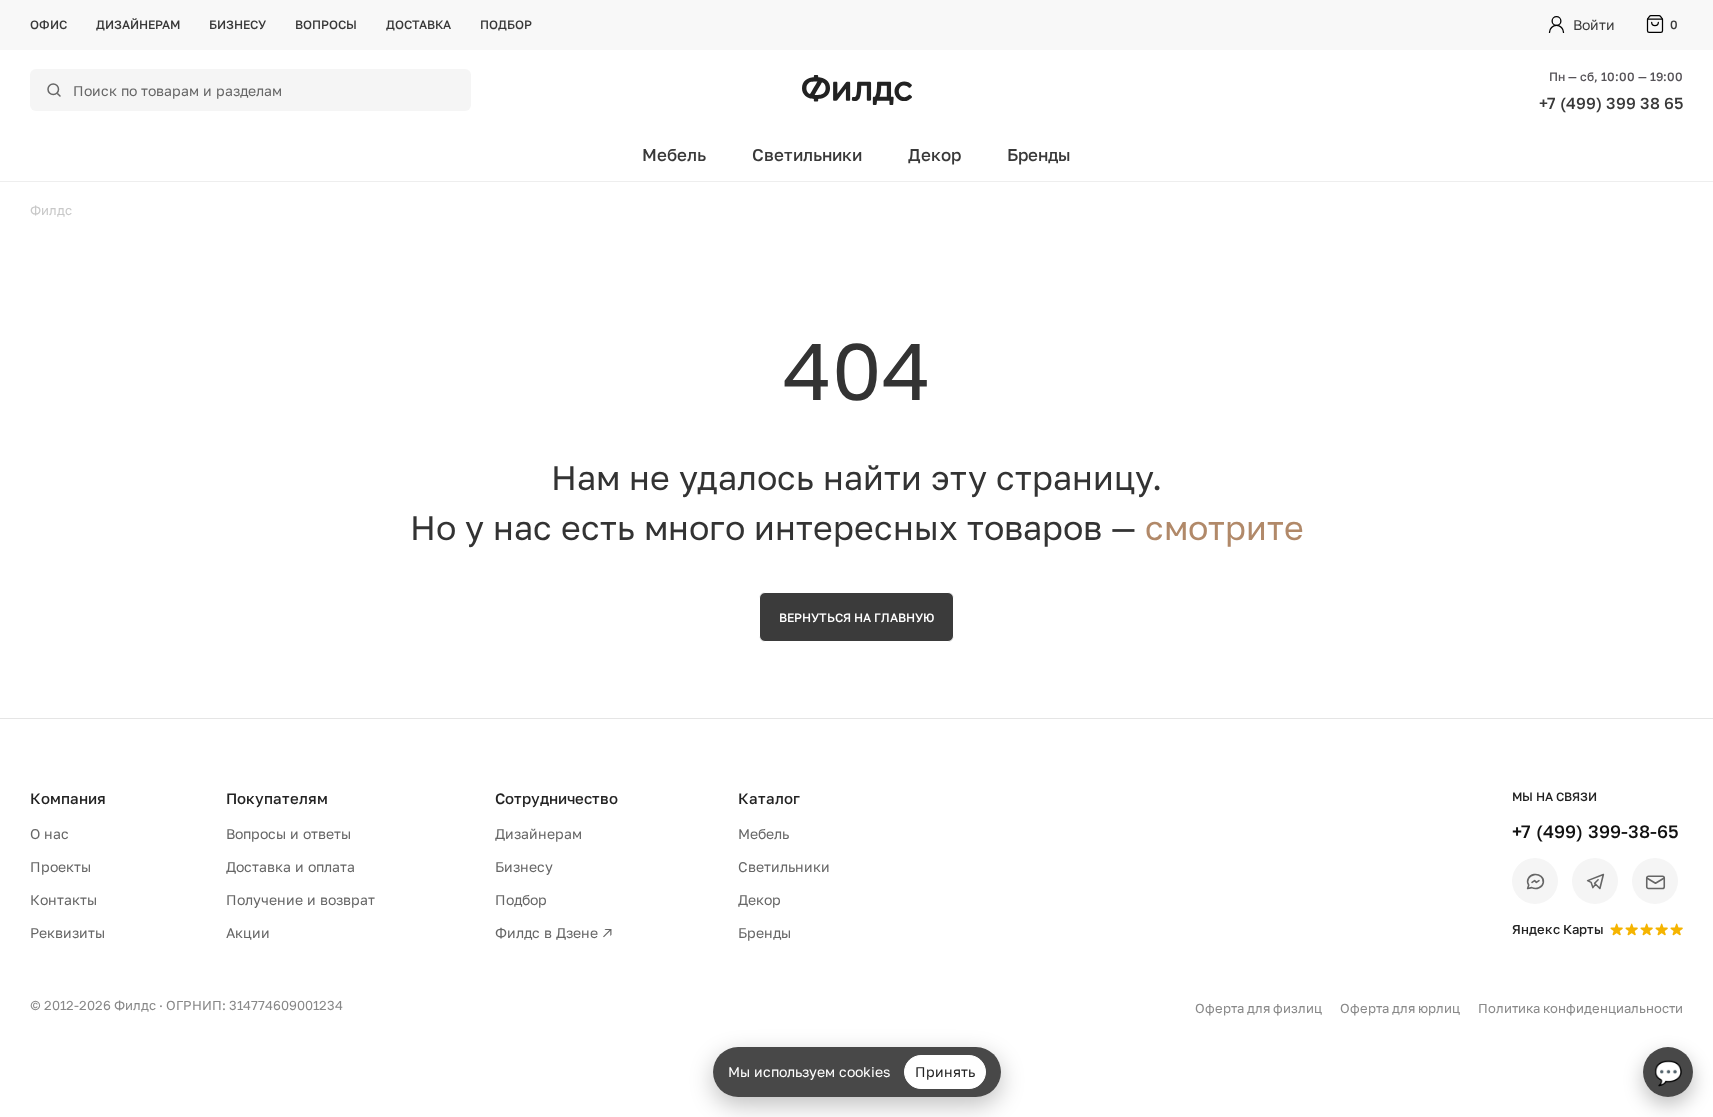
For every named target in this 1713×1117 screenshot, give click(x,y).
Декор (934, 154)
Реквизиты (67, 932)
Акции (248, 932)
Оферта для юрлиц (1400, 1008)
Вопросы (326, 24)
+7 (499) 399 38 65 (1611, 103)
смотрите (1224, 527)
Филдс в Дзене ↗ (554, 932)
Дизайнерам (138, 24)
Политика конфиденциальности (1580, 1008)
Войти (1594, 24)
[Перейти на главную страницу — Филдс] (857, 90)
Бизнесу (237, 24)
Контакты (63, 899)
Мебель (674, 154)
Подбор (506, 24)
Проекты (60, 866)
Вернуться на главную (856, 617)
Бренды (1039, 154)
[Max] (1535, 881)
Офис (48, 24)
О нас (49, 833)
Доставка (418, 24)
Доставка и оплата (290, 866)
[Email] (1655, 881)
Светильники (807, 154)
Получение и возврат (300, 899)
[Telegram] (1595, 881)
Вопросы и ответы (288, 833)
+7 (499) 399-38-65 (1595, 831)
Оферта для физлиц (1258, 1008)
